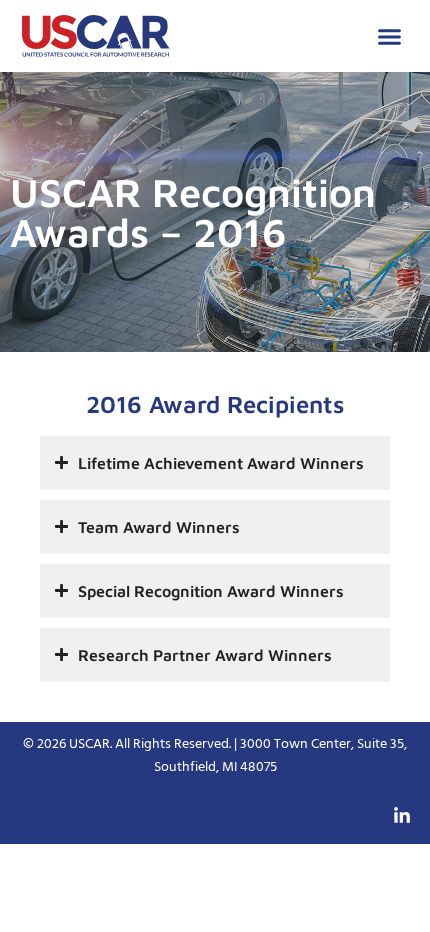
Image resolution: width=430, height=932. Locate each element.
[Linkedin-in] (402, 816)
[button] (390, 36)
